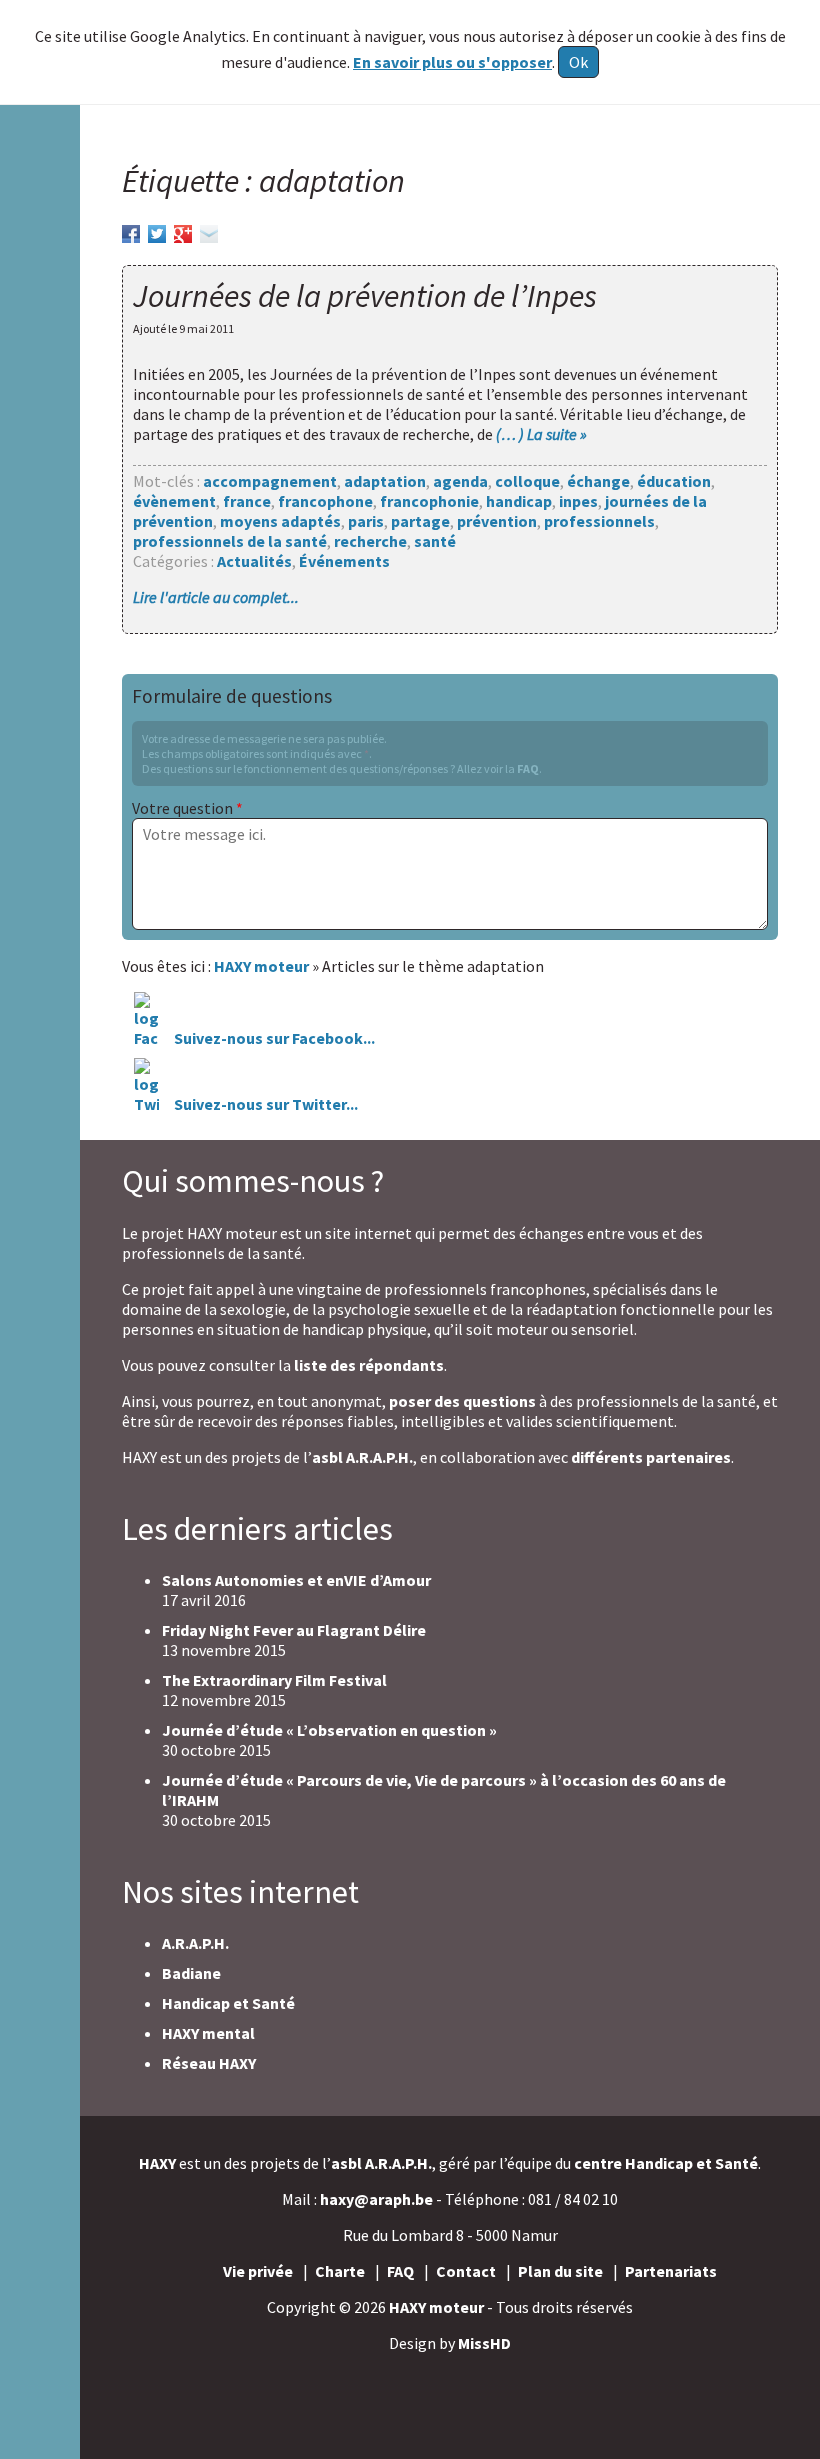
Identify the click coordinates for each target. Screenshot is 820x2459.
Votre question (187, 808)
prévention (497, 521)
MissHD (484, 2343)
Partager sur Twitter (157, 231)
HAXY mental (208, 2033)
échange (598, 481)
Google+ (183, 231)
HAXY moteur (436, 2307)
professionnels (599, 521)
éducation (674, 481)
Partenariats (671, 2271)
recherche (370, 541)
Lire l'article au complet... (216, 597)
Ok (578, 62)
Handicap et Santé (228, 2003)
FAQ (528, 768)
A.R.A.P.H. (195, 1943)
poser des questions (462, 1401)
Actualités (254, 561)
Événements (344, 561)
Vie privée (258, 2271)
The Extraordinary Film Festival (274, 1680)
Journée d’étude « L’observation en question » (329, 1730)
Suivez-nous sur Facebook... (273, 1038)
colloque (527, 481)
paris (366, 521)
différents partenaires (651, 1457)
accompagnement (270, 481)
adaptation (385, 481)
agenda (460, 481)
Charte (340, 2271)
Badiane (191, 1973)
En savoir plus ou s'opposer (452, 62)
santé (435, 541)
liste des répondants (369, 1365)
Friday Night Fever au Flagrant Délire (294, 1630)
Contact (466, 2271)
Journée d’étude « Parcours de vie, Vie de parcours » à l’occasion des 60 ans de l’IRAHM (444, 1790)
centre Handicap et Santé (666, 2163)
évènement (174, 501)
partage (420, 521)
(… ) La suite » (541, 434)
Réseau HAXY (209, 2063)
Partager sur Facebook (131, 231)
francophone (325, 501)
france (247, 501)
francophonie (429, 501)
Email (209, 231)
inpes (578, 501)
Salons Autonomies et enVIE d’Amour (296, 1580)
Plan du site (560, 2271)
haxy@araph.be (376, 2199)
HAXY (157, 2163)
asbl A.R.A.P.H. (362, 1457)
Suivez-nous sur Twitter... (266, 1104)
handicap (519, 501)
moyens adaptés (280, 521)
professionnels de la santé (230, 541)
